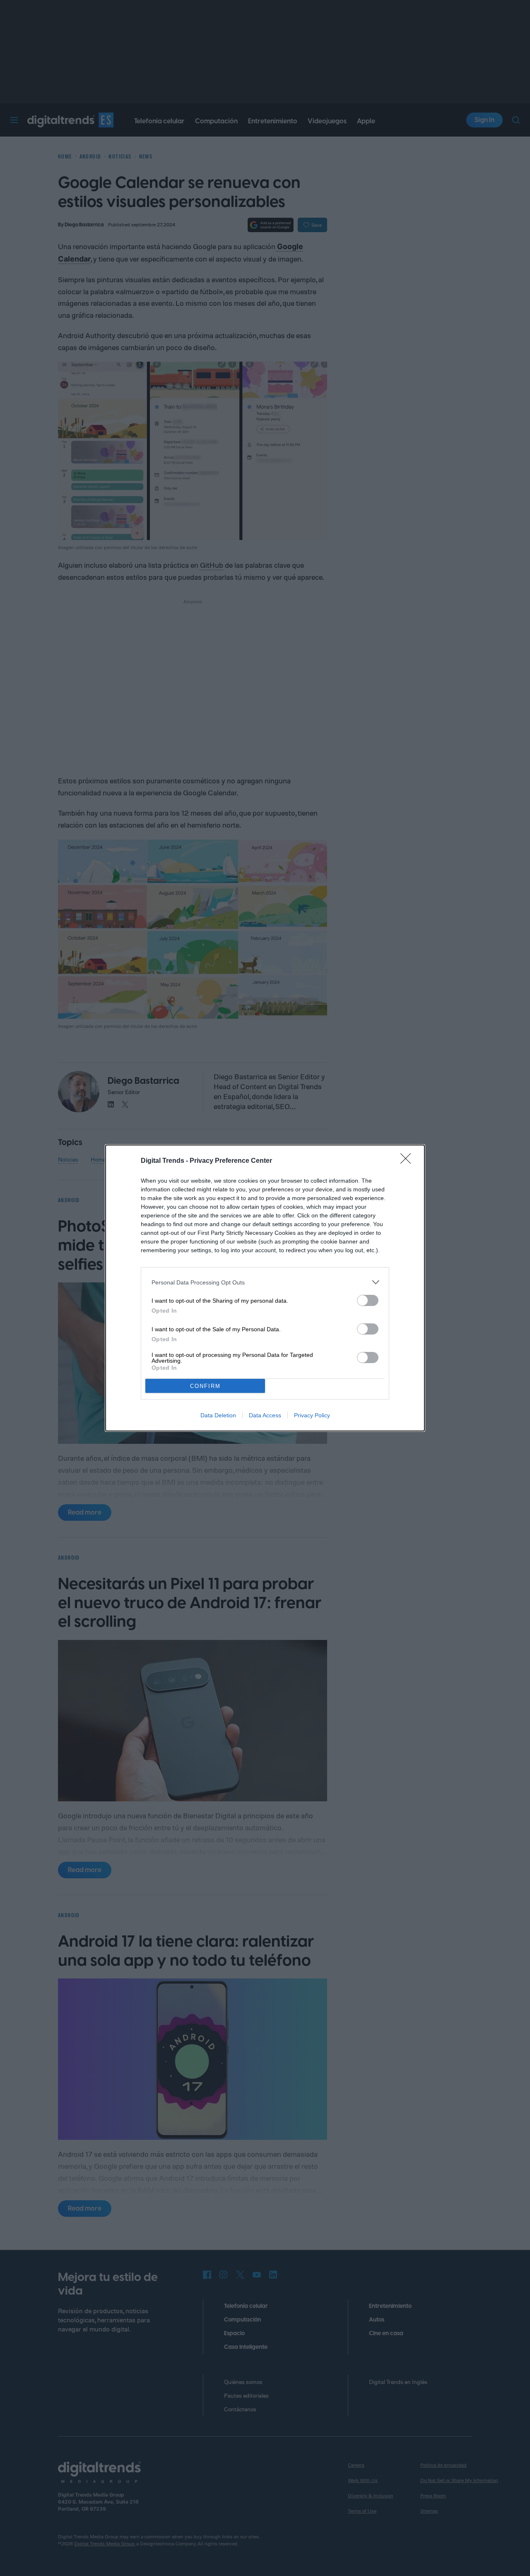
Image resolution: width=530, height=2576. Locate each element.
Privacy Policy (312, 1415)
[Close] (408, 1161)
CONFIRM (205, 1386)
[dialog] (265, 1288)
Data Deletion (218, 1415)
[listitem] (265, 1282)
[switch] (368, 1300)
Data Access (265, 1415)
